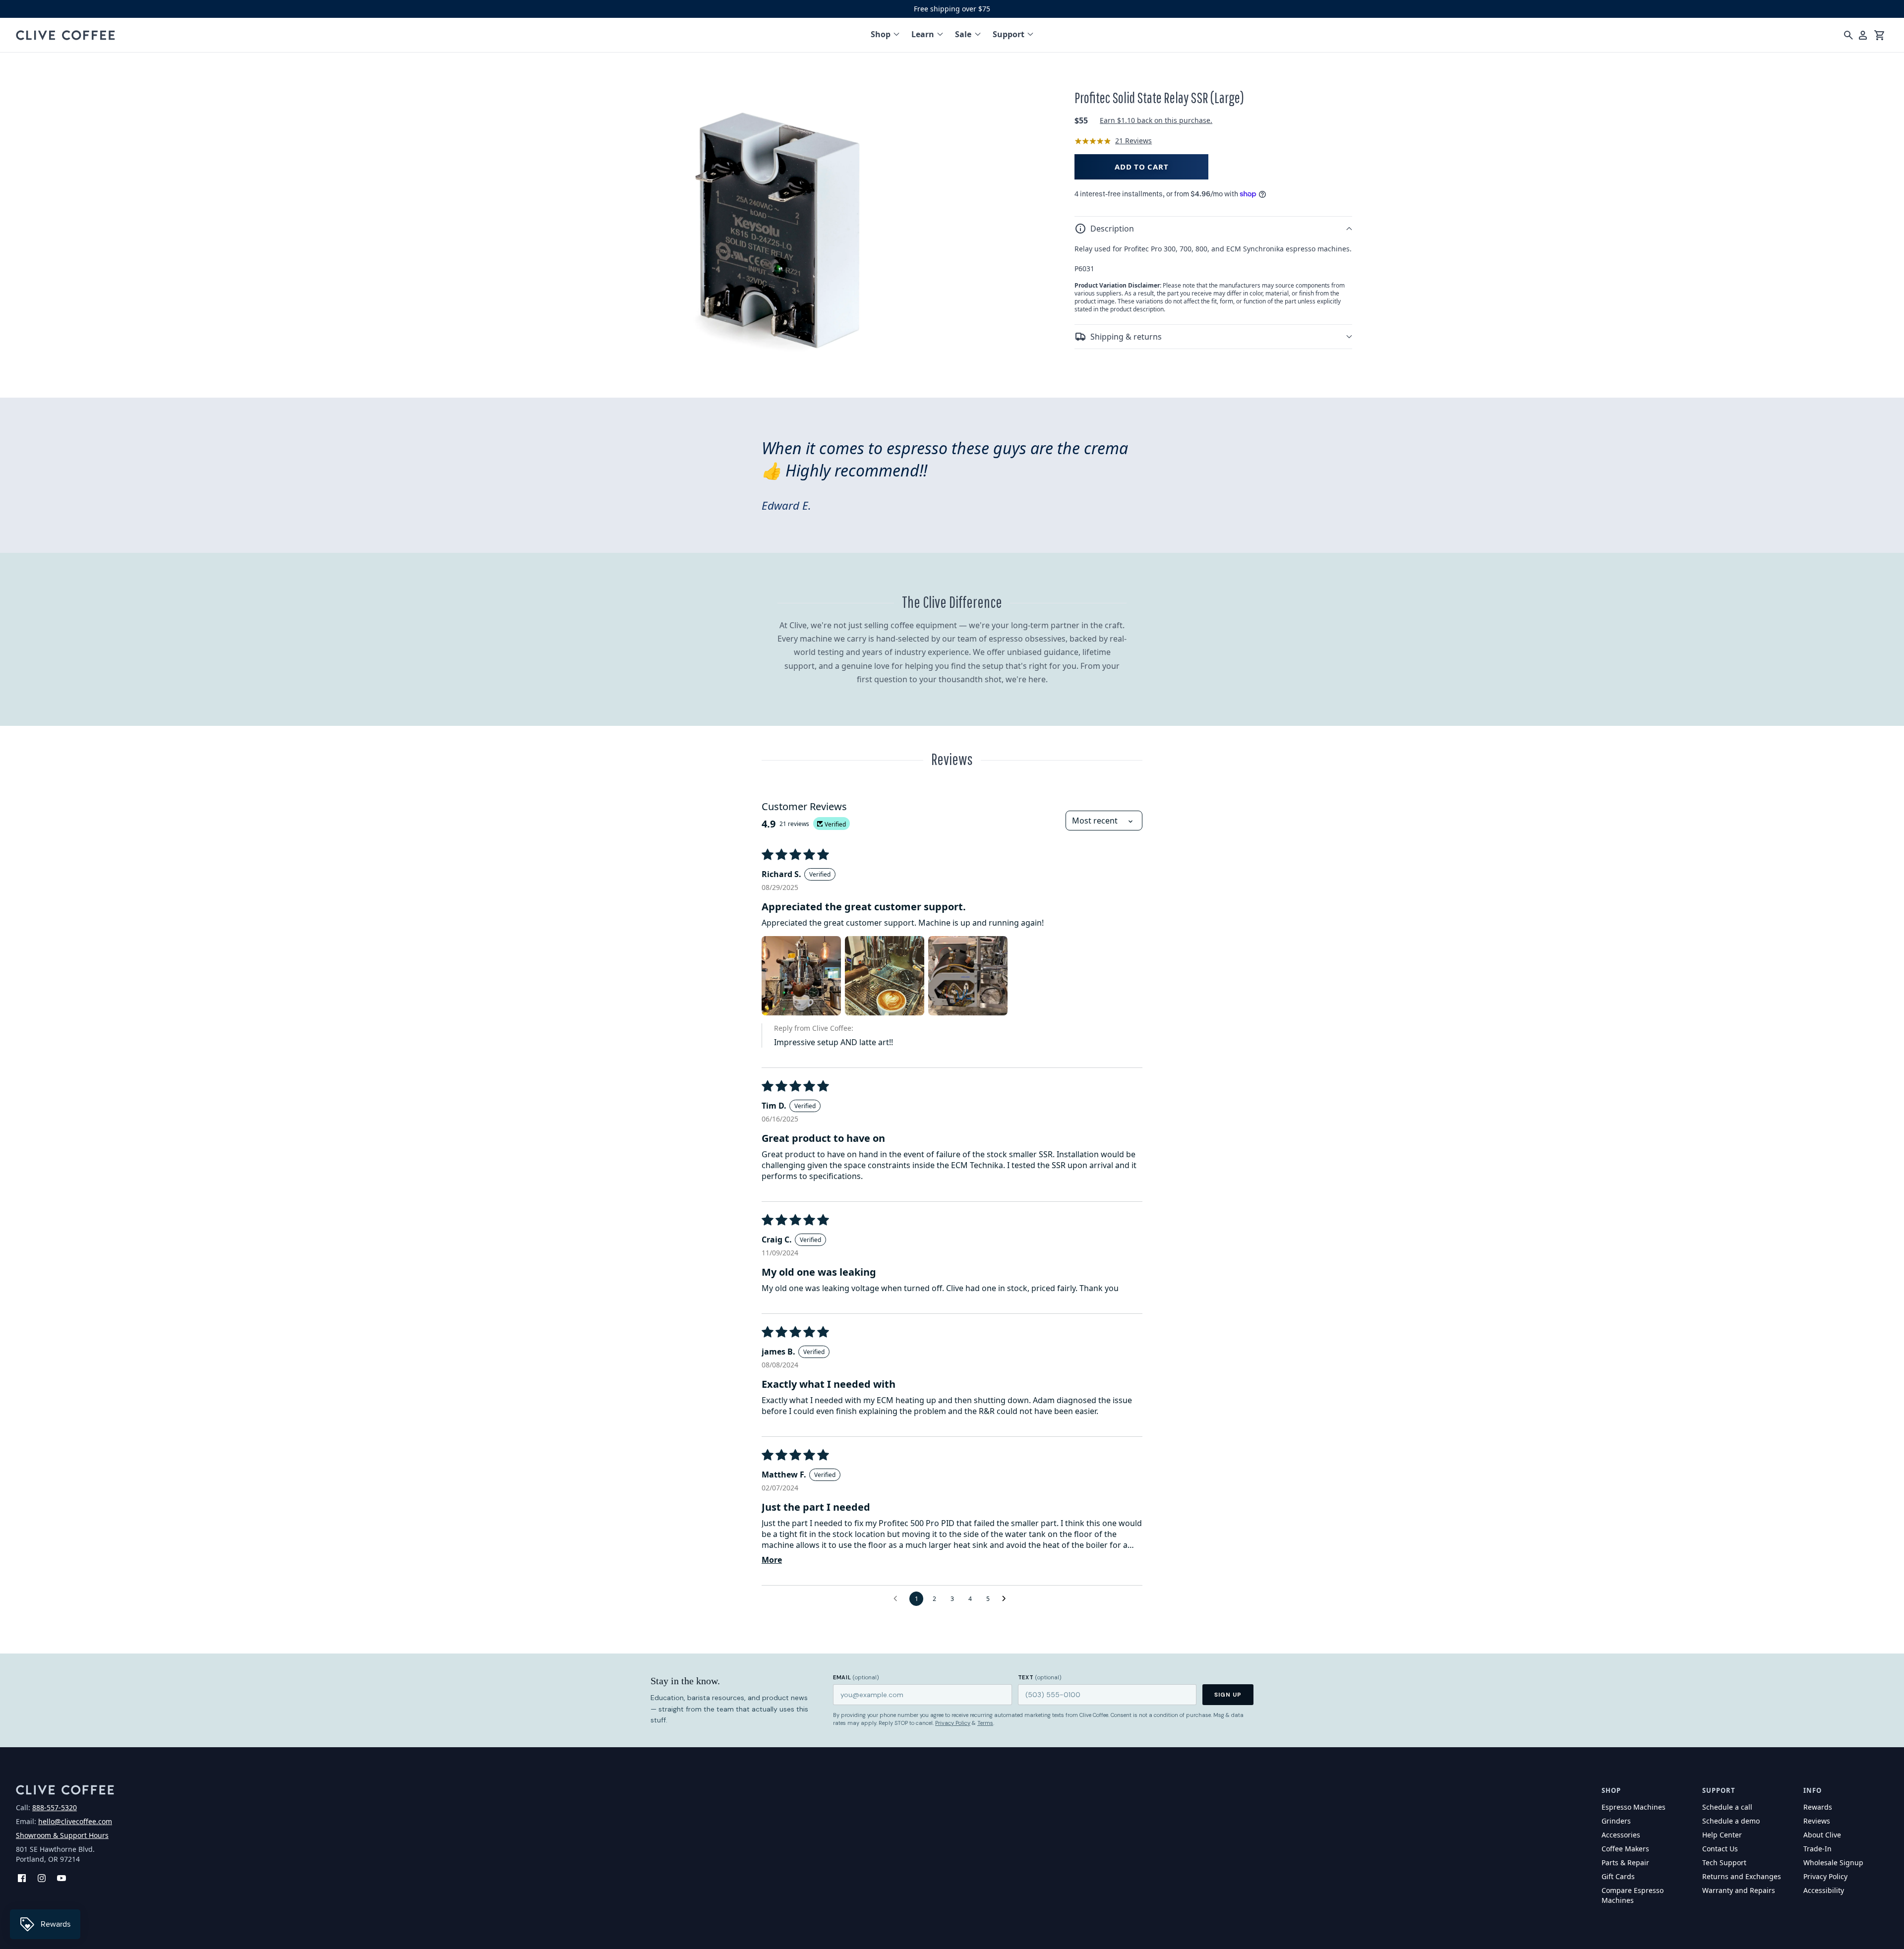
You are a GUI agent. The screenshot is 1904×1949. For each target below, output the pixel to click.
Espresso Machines (1634, 1807)
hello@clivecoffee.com (75, 1821)
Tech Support (1724, 1862)
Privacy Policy (953, 1723)
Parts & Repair (1625, 1862)
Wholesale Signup (1833, 1862)
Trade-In (1817, 1849)
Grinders (1616, 1821)
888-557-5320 (55, 1807)
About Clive (1822, 1835)
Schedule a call (1727, 1807)
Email (856, 1677)
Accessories (1621, 1835)
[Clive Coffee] (65, 35)
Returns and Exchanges (1742, 1876)
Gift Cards (1618, 1876)
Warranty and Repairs (1739, 1890)
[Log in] (1863, 35)
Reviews (1817, 1821)
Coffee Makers (1625, 1849)
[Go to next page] (1007, 1599)
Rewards (1818, 1807)
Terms (985, 1723)
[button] (1213, 229)
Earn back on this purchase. (1156, 121)
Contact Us (1720, 1849)
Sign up (1228, 1695)
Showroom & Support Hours (62, 1835)
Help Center (1722, 1835)
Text (1040, 1677)
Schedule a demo (1731, 1821)
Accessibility (1824, 1890)
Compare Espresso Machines (1633, 1895)
